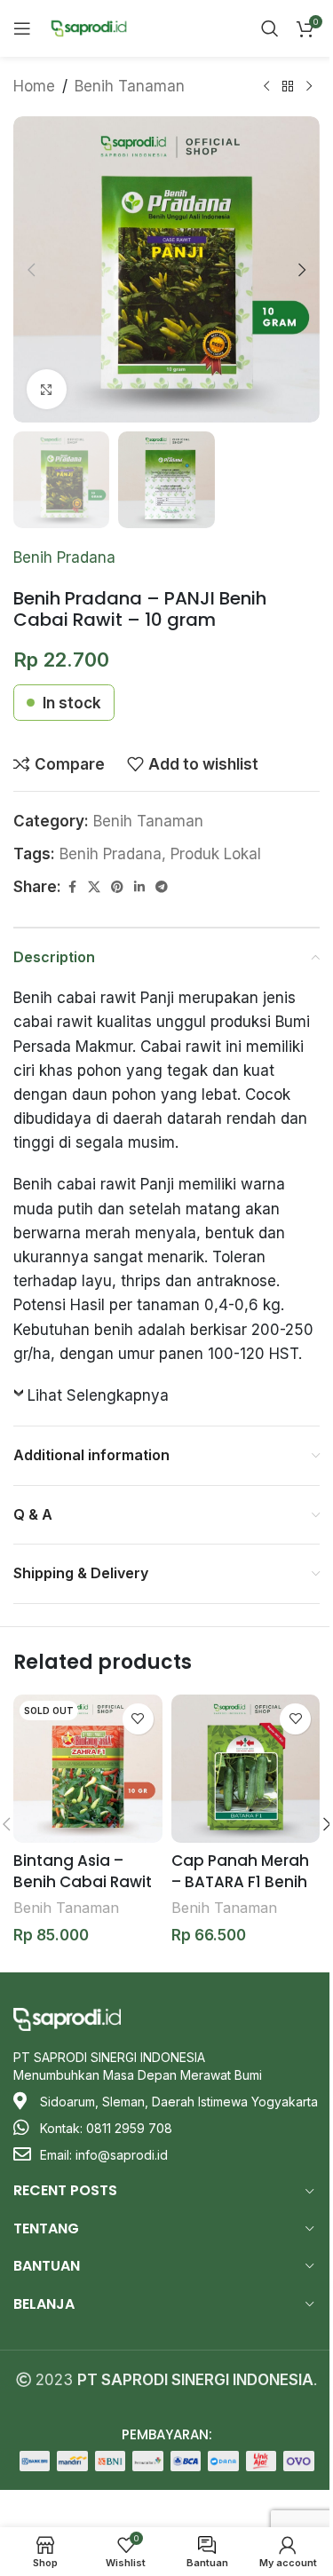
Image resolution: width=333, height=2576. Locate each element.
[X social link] (94, 887)
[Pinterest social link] (117, 887)
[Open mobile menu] (22, 28)
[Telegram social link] (162, 887)
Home (34, 86)
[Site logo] (89, 28)
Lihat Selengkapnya (98, 1395)
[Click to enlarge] (47, 389)
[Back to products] (288, 87)
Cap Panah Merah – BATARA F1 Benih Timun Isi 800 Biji (240, 1882)
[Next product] (309, 87)
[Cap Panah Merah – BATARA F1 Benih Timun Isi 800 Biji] (246, 1769)
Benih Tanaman (130, 86)
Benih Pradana (64, 557)
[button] (31, 270)
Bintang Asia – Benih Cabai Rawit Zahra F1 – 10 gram (83, 1882)
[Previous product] (266, 87)
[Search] (270, 28)
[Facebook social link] (72, 887)
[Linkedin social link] (139, 887)
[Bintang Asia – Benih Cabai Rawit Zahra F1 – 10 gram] (88, 1769)
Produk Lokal (216, 854)
